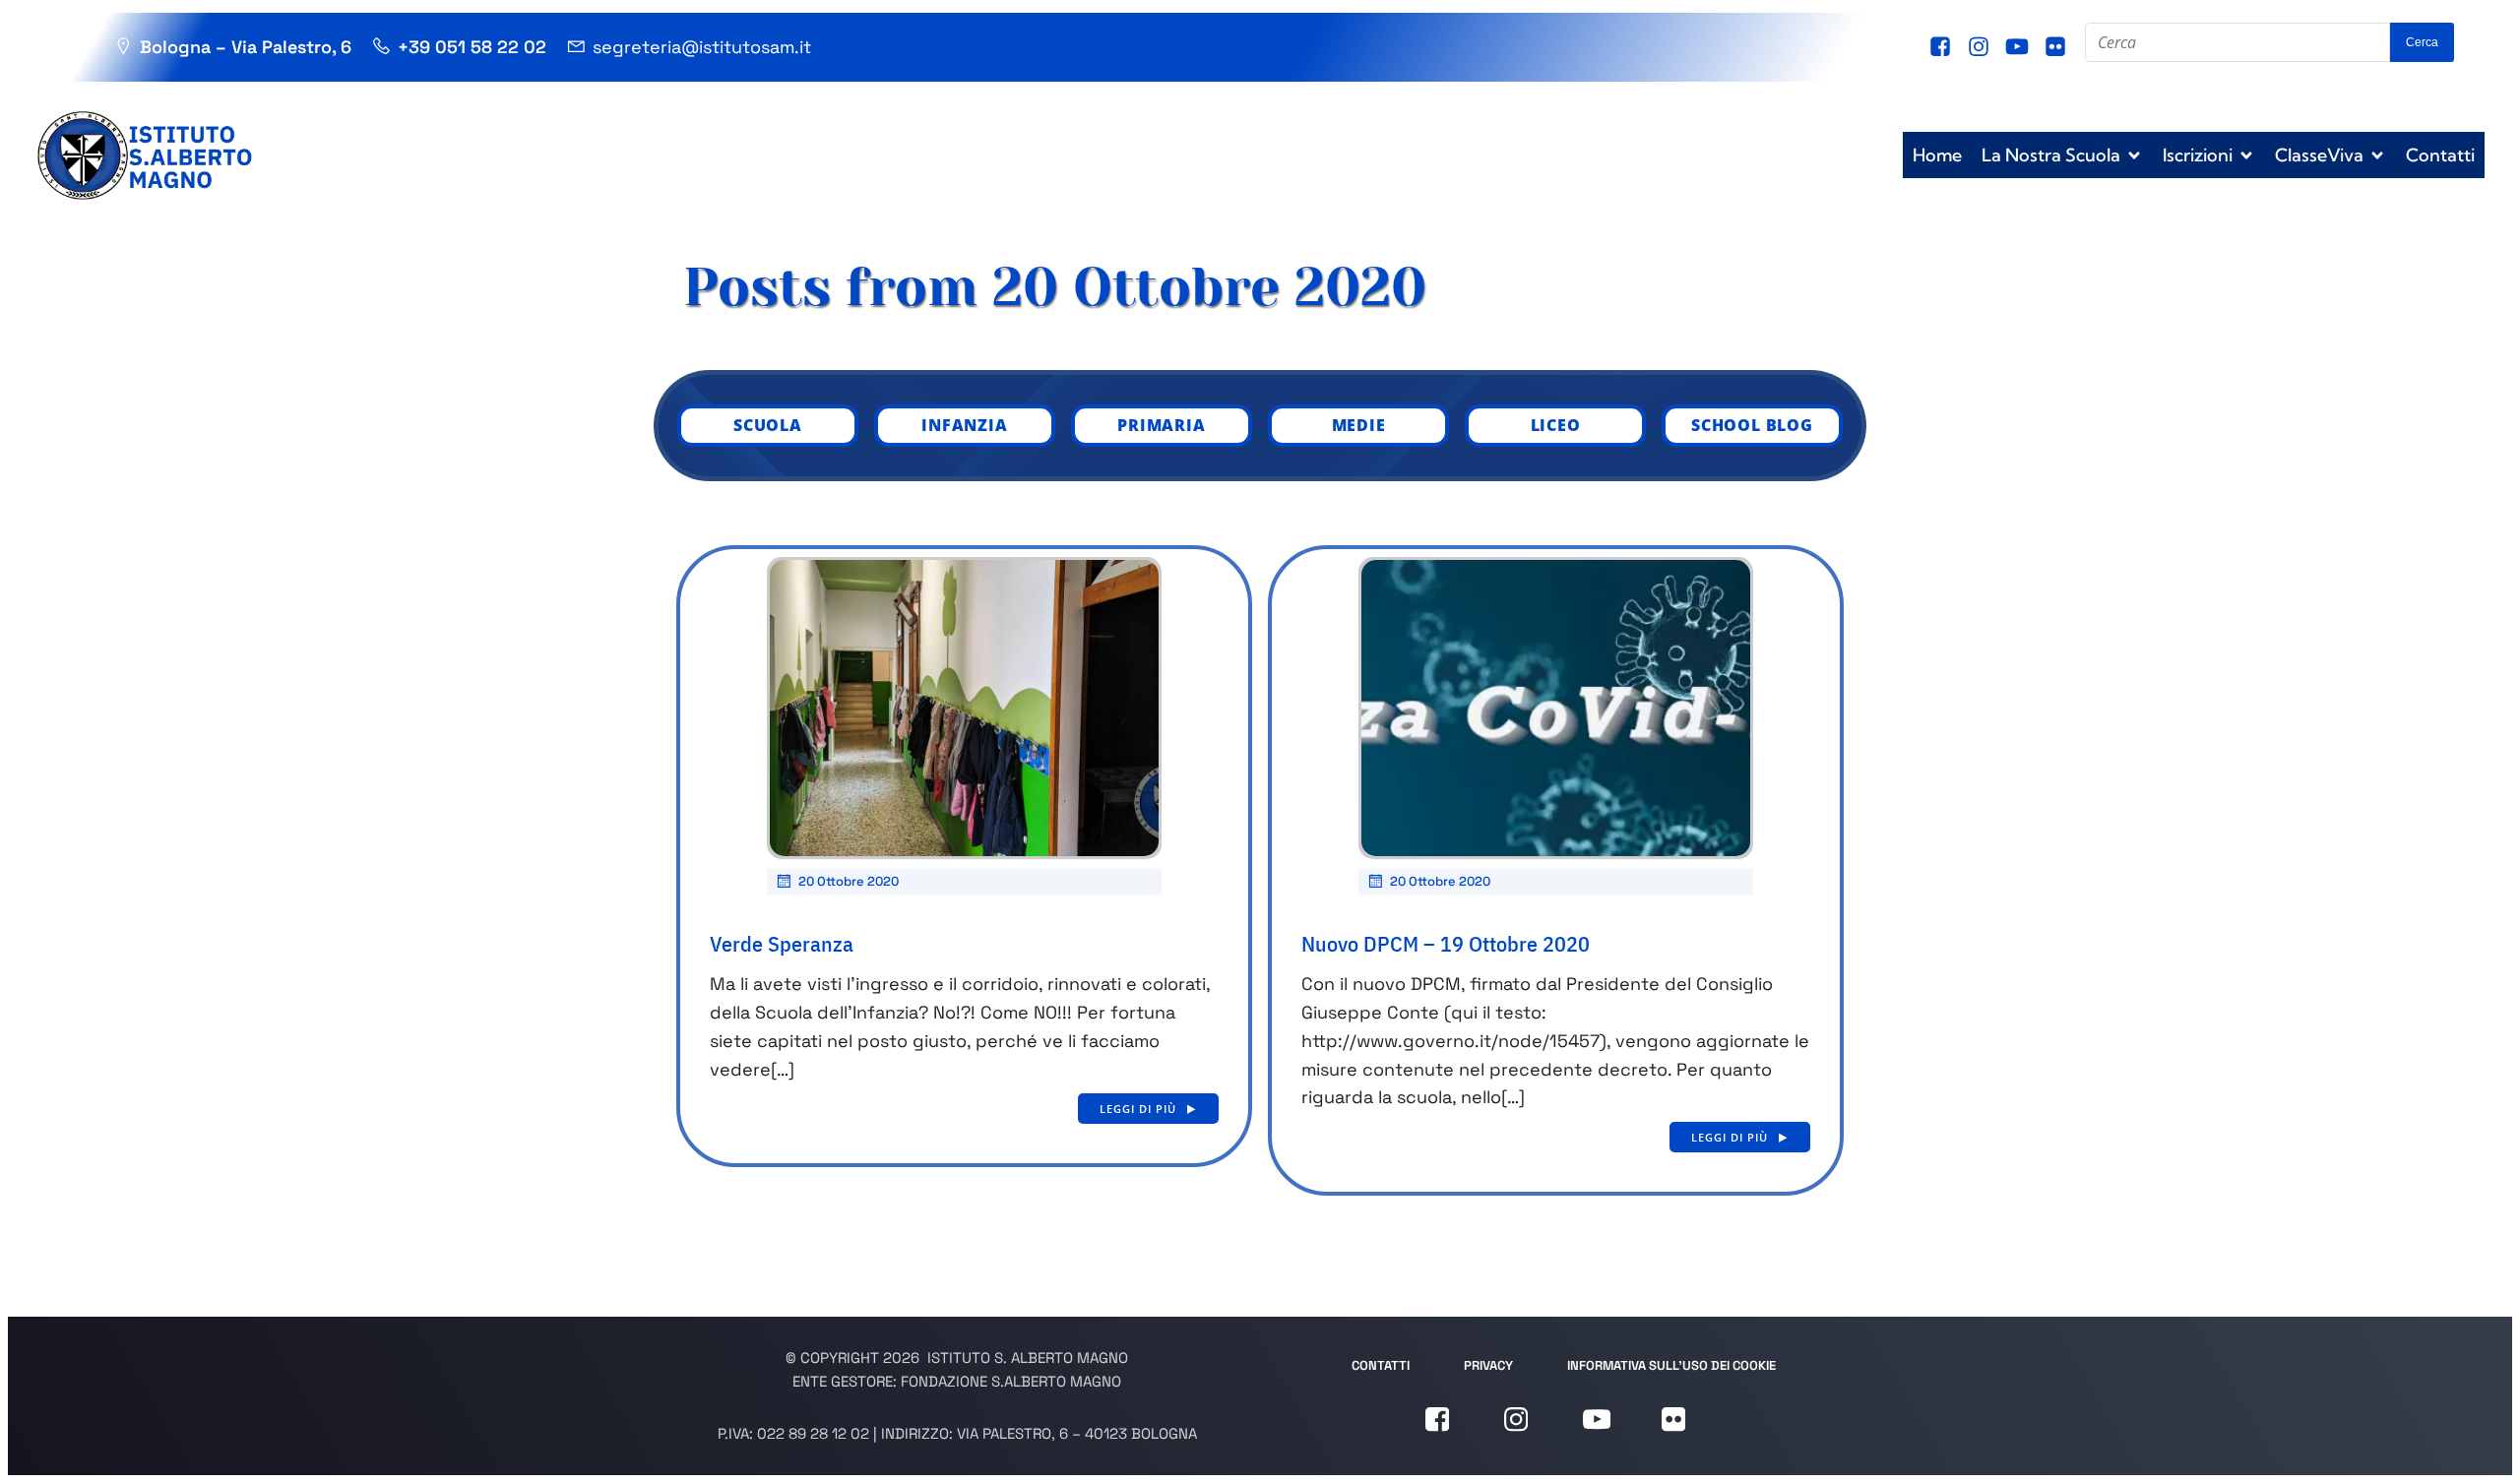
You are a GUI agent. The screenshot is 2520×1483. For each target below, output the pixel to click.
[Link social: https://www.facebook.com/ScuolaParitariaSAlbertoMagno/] (1943, 47)
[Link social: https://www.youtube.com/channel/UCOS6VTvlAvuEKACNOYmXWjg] (2019, 47)
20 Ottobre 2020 (849, 881)
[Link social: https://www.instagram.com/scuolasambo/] (1981, 47)
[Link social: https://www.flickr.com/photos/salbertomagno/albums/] (2058, 47)
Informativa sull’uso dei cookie (1671, 1365)
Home (1937, 155)
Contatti (2440, 155)
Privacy (1488, 1365)
